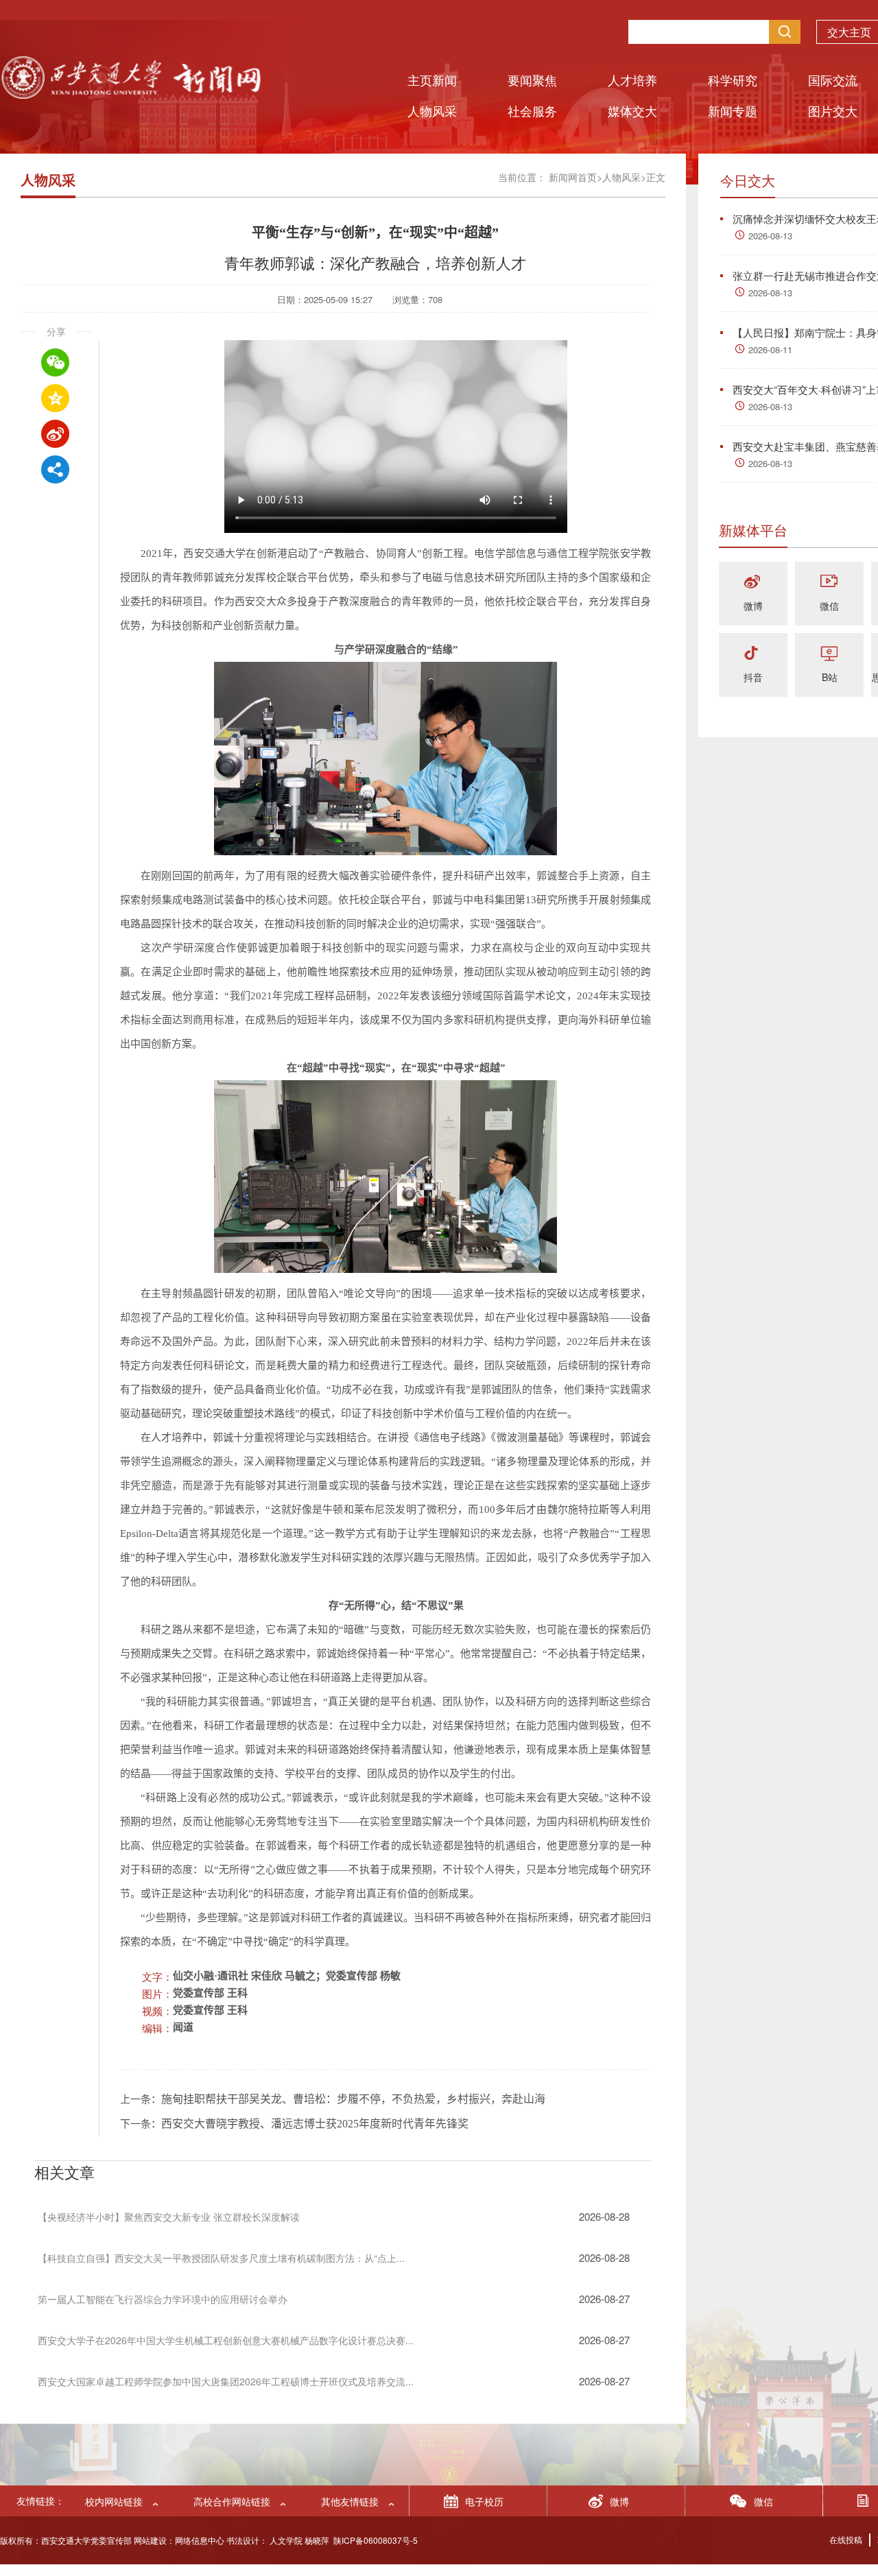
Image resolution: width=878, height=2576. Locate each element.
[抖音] (753, 654)
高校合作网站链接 (232, 2501)
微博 (753, 606)
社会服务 (532, 110)
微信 (829, 606)
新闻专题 (733, 110)
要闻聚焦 (532, 80)
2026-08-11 (770, 349)
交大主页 (849, 32)
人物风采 (432, 110)
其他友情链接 (350, 2501)
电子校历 (484, 2501)
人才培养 (632, 80)
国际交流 (833, 80)
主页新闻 (432, 80)
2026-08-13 (770, 236)
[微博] (753, 583)
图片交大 (833, 110)
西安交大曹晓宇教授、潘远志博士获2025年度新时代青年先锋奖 (315, 2124)
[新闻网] (130, 94)
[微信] (829, 583)
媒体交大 (632, 110)
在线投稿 (846, 2539)
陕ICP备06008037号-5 (376, 2540)
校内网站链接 (114, 2501)
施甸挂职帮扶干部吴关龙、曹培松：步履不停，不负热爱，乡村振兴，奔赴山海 (353, 2099)
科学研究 (733, 80)
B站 (830, 677)
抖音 (753, 677)
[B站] (829, 654)
